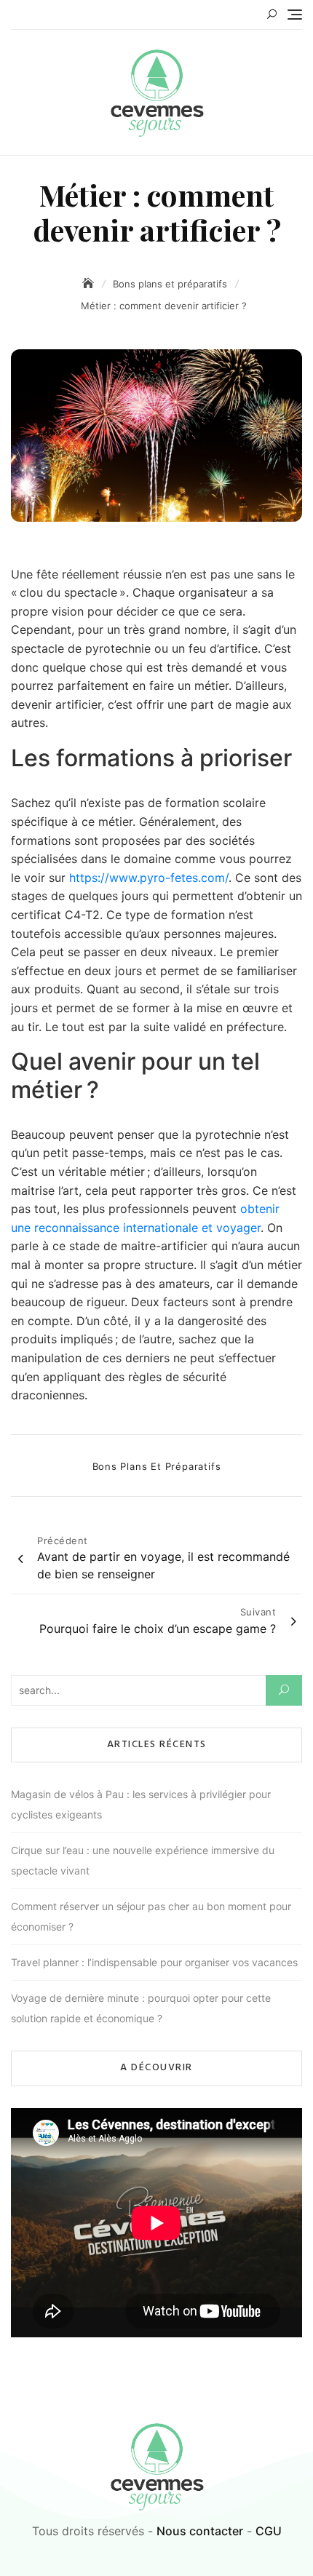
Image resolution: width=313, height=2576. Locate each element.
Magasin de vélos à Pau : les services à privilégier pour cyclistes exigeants (141, 1804)
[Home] (90, 283)
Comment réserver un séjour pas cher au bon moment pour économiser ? (151, 1916)
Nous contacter (200, 2531)
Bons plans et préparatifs (157, 1466)
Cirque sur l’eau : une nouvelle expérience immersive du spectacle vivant (143, 1860)
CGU (269, 2531)
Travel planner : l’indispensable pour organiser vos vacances (154, 1962)
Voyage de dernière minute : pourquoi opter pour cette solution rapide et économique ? (141, 2008)
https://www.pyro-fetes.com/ (149, 878)
